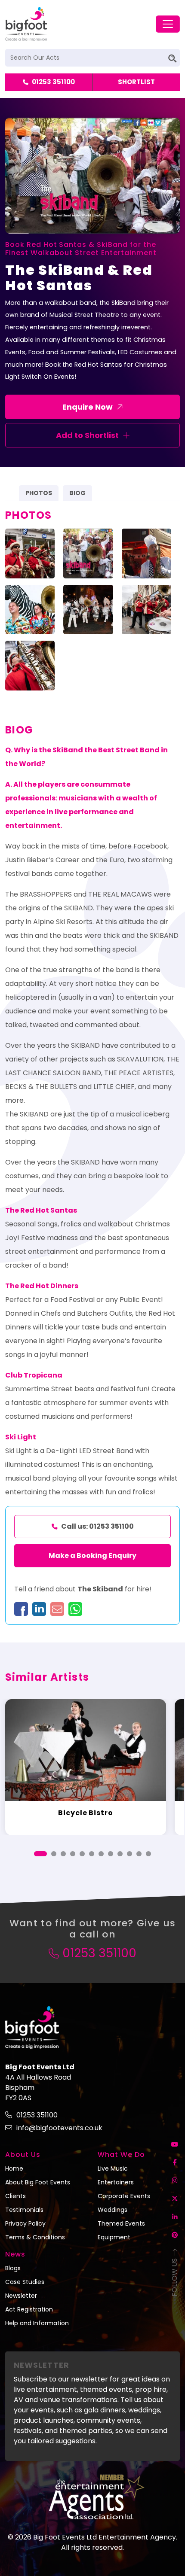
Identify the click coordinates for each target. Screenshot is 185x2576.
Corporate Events (124, 2196)
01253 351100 (53, 82)
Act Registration (29, 2309)
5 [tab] (82, 1854)
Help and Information (37, 2323)
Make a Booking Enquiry (92, 1556)
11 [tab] (139, 1854)
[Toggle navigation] (168, 24)
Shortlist (136, 82)
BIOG (77, 493)
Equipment (114, 2237)
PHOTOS (39, 493)
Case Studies (25, 2282)
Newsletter (21, 2296)
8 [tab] (111, 1854)
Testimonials (24, 2210)
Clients (15, 2196)
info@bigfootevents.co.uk (59, 2128)
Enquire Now (88, 407)
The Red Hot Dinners (42, 1286)
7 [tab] (101, 1854)
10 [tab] (129, 1854)
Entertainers (116, 2182)
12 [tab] (148, 1854)
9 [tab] (120, 1854)
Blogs (13, 2268)
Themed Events (121, 2223)
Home (14, 2168)
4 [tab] (73, 1854)
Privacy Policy (25, 2223)
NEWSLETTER (42, 2365)
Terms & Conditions (35, 2237)
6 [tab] (92, 1854)
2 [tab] (54, 1854)
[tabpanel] (86, 1767)
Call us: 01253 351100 (97, 1526)
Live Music (113, 2168)
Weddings (113, 2210)
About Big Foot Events (38, 2182)
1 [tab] (40, 1854)
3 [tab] (63, 1854)
